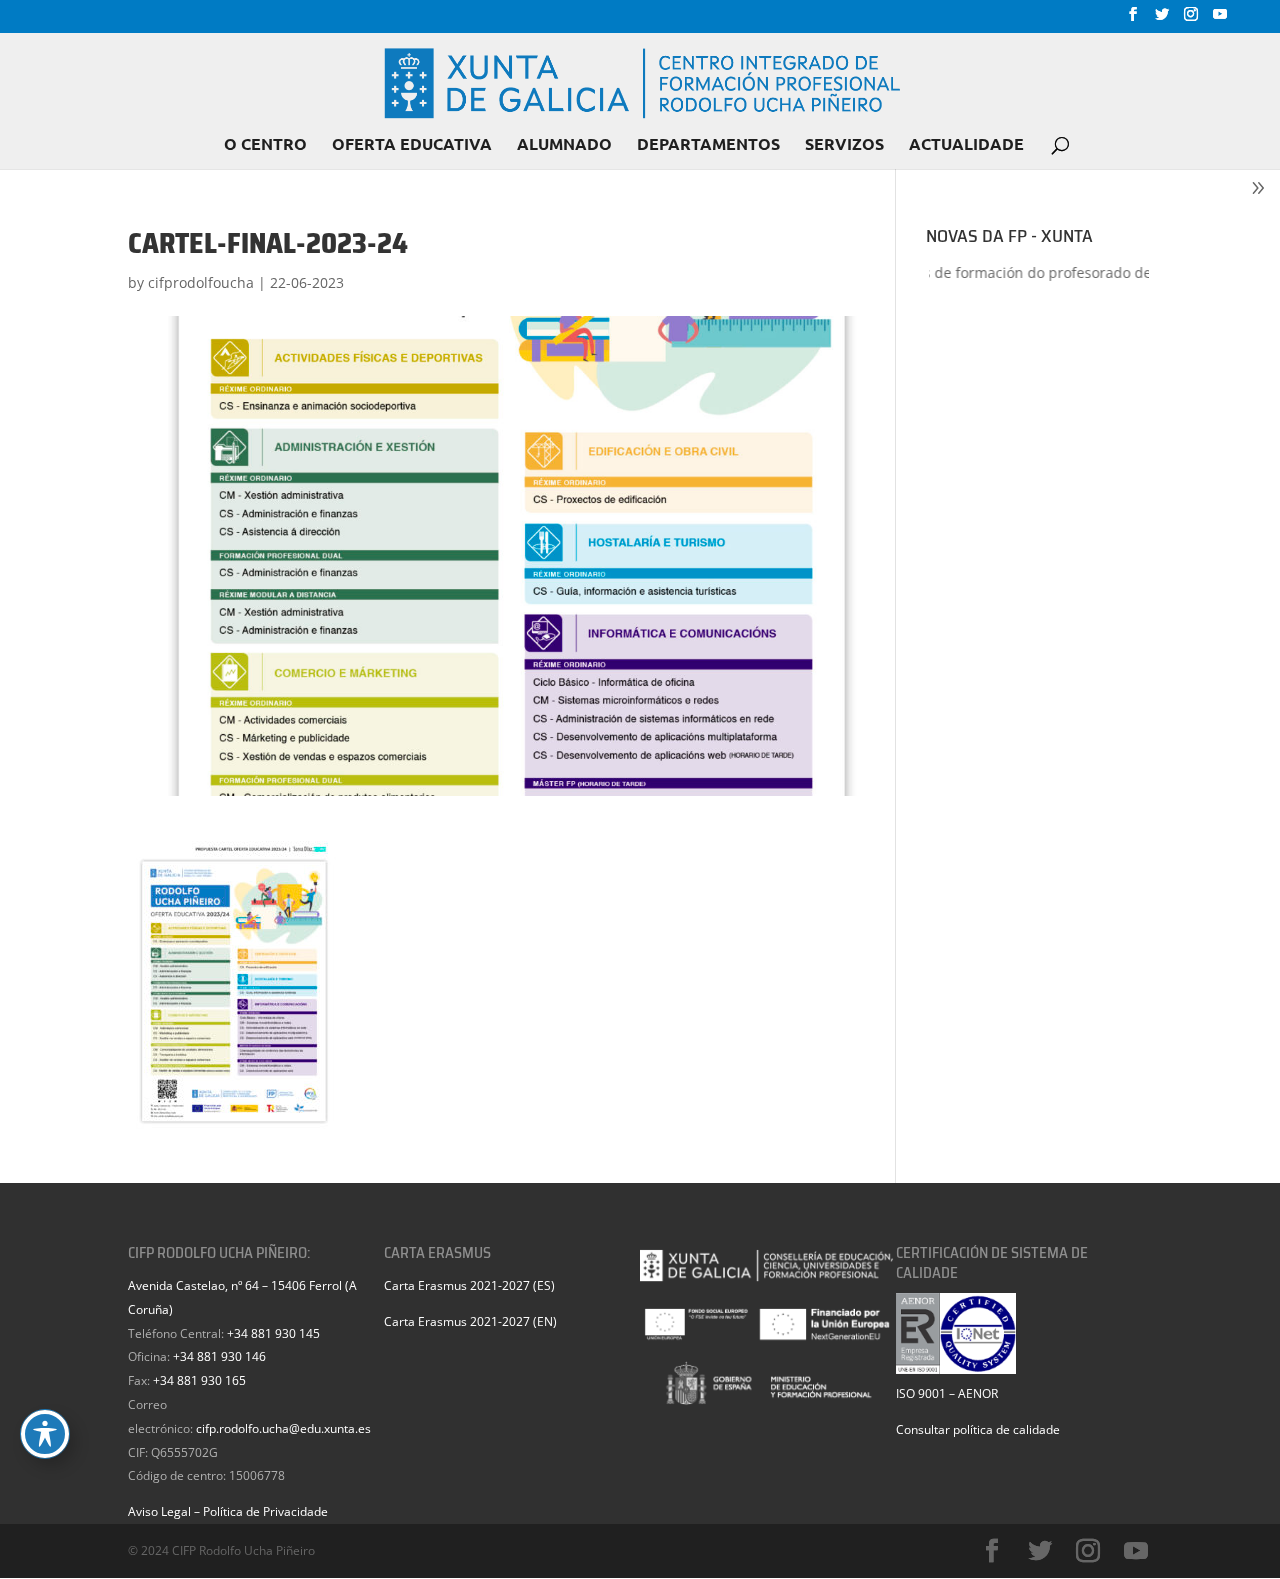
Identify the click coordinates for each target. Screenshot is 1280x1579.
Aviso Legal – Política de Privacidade (228, 1511)
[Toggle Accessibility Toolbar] (45, 1434)
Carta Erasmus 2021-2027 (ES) (469, 1285)
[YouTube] (1220, 20)
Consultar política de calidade (978, 1429)
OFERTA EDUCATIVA (412, 145)
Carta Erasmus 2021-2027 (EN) (470, 1321)
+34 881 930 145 (273, 1333)
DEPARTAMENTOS (708, 145)
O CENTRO (265, 145)
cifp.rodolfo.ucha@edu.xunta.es (283, 1428)
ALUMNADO (564, 145)
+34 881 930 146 (219, 1356)
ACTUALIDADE (966, 145)
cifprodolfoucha (201, 282)
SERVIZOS (844, 145)
